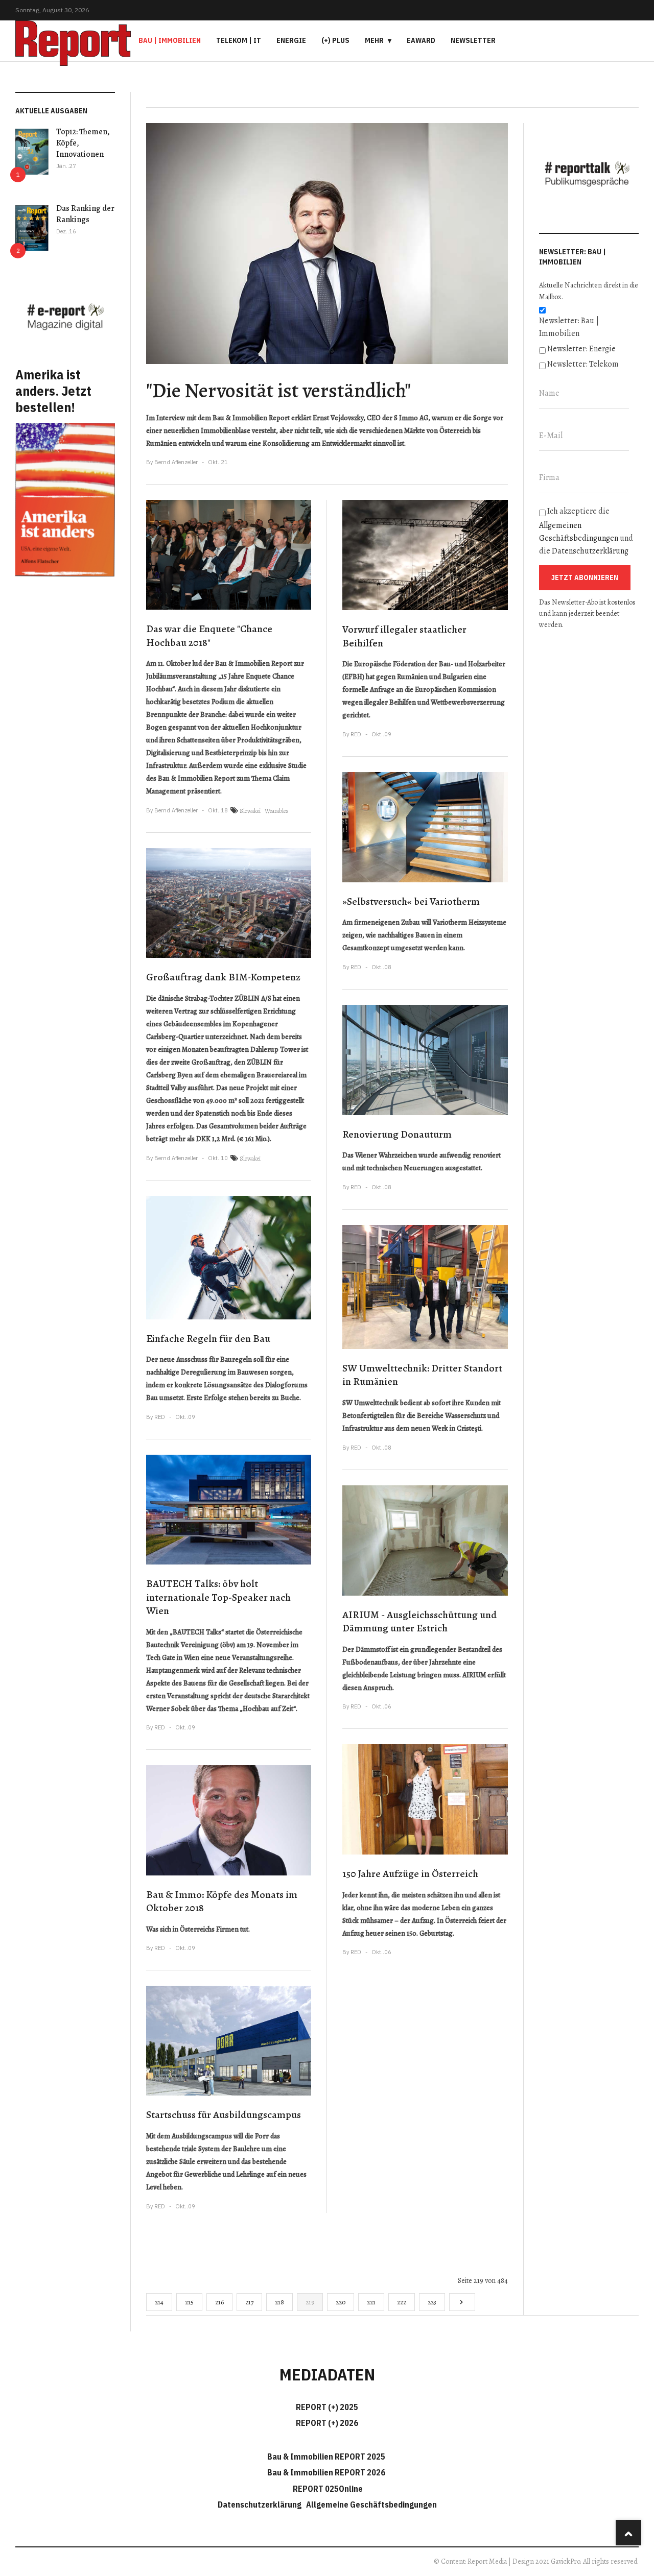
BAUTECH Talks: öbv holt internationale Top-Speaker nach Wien (218, 1597)
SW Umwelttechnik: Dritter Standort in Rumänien (422, 1375)
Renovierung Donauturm (397, 1134)
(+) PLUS (335, 40)
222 (402, 2302)
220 (341, 2302)
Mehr (374, 40)
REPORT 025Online (327, 2489)
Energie (291, 40)
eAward (421, 40)
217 (249, 2302)
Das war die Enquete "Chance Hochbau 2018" (209, 636)
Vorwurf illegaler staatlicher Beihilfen (404, 636)
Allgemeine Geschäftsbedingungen (371, 2505)
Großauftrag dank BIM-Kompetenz (223, 977)
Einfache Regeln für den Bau (208, 1339)
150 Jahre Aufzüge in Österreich (410, 1874)
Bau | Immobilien (170, 40)
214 (159, 2302)
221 (371, 2302)
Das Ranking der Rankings (85, 214)
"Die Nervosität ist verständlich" (278, 390)
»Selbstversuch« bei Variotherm (411, 901)
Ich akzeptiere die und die (586, 531)
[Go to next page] (462, 2302)
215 (189, 2302)
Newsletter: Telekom (583, 364)
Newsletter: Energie (581, 349)
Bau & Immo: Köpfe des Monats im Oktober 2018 (222, 1901)
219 (310, 2302)
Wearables (276, 811)
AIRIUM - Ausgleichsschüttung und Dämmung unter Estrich (419, 1622)
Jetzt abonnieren (585, 577)
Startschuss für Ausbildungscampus (224, 2115)
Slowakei (250, 811)
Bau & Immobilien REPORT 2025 (326, 2457)
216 (219, 2302)
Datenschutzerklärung (590, 551)
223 (432, 2302)
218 (279, 2302)
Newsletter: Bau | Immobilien (569, 327)
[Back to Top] (628, 2533)
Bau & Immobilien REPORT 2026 (326, 2472)
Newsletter (473, 40)
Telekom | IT (239, 40)
